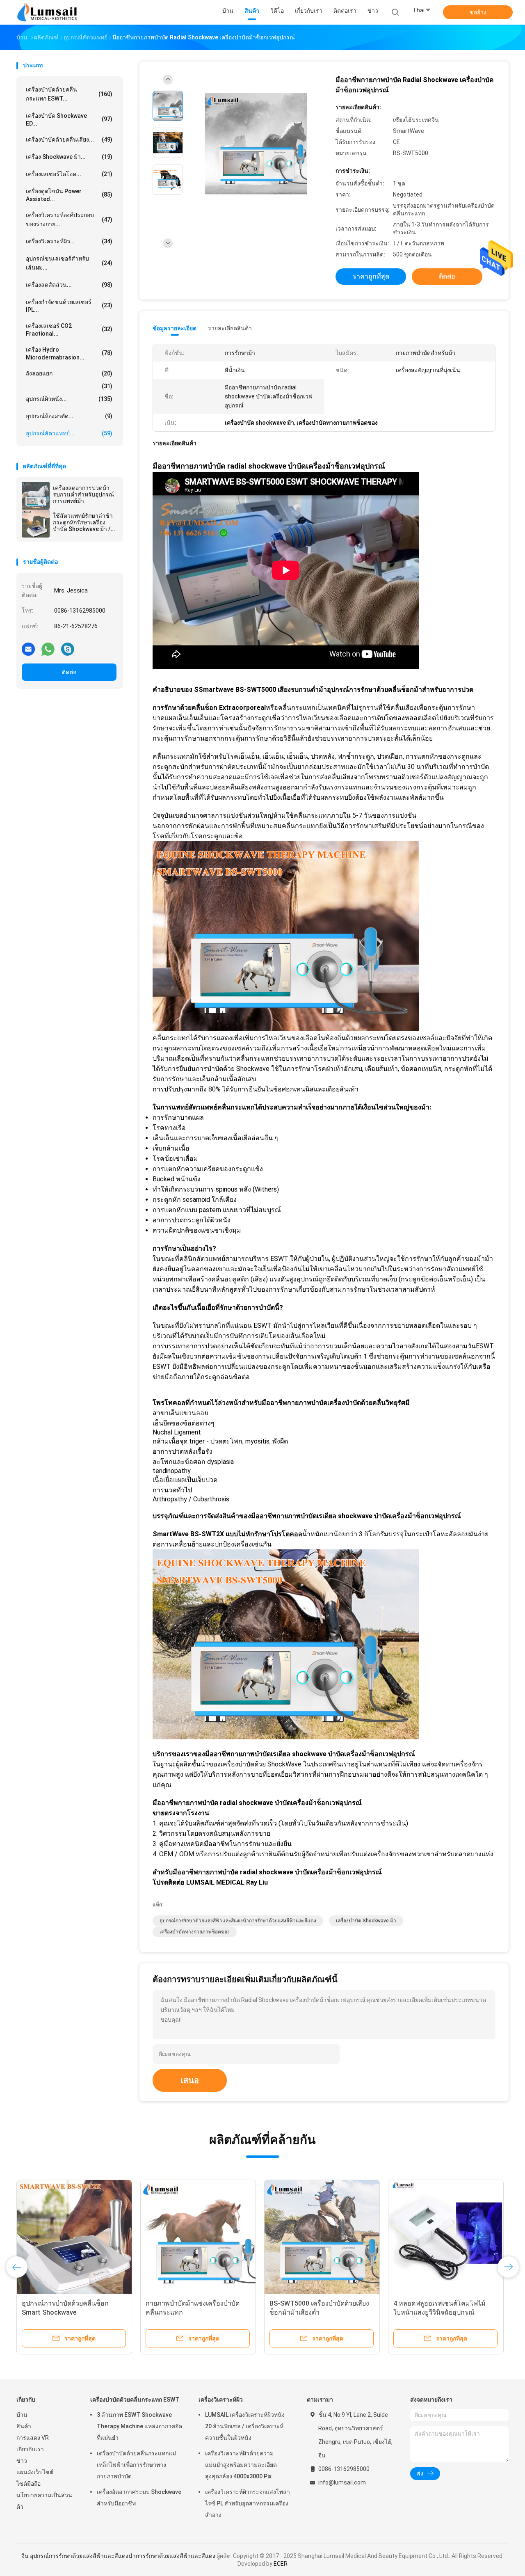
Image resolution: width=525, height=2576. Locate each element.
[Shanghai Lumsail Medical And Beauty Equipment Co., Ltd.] (48, 12)
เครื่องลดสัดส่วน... (69, 285)
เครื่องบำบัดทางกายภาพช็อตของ (195, 1932)
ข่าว (22, 2461)
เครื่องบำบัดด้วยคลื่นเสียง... (69, 140)
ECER (281, 2564)
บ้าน (22, 2415)
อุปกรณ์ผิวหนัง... (69, 399)
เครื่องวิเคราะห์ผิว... (69, 241)
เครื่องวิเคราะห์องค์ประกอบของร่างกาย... (69, 220)
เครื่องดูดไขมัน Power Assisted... (69, 195)
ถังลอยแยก (69, 373)
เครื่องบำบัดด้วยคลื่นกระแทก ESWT (135, 2400)
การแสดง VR (33, 2438)
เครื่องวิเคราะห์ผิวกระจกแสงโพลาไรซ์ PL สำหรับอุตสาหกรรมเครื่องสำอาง (248, 2503)
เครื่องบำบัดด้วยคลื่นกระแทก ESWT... (69, 94)
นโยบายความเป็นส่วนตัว (44, 2501)
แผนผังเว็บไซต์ (35, 2472)
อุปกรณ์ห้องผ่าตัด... (69, 416)
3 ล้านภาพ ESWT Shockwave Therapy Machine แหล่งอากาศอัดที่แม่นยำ (139, 2426)
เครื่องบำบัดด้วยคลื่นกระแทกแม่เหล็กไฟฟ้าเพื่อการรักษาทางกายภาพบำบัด (136, 2465)
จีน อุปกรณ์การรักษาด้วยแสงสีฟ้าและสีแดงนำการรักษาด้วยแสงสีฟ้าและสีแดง (118, 2556)
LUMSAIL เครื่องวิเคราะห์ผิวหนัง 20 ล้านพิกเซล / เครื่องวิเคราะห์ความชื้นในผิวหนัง (245, 2426)
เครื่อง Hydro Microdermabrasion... (69, 353)
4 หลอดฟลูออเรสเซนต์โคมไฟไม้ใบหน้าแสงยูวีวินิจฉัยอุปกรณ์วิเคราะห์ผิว (439, 2312)
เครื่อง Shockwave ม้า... (69, 157)
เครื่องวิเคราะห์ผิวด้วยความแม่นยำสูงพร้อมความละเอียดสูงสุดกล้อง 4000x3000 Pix (241, 2465)
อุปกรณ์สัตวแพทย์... (69, 433)
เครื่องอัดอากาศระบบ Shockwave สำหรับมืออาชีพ (139, 2498)
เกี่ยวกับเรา (30, 2449)
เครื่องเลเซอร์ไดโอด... (69, 174)
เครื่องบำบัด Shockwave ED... (69, 120)
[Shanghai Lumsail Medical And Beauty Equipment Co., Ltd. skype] (68, 649)
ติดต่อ (69, 672)
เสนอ (190, 2080)
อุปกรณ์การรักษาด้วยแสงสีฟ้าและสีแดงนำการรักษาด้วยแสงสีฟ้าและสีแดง (238, 1921)
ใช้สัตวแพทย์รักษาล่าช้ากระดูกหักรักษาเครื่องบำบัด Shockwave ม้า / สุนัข (83, 522)
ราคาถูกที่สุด (371, 276)
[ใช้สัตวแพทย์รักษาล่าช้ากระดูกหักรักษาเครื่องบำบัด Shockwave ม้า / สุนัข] (36, 524)
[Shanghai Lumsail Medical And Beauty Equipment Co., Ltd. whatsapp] (48, 649)
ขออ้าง (478, 12)
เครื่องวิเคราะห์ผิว (221, 2400)
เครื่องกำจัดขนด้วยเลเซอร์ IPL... (69, 306)
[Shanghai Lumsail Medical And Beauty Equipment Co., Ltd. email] (28, 649)
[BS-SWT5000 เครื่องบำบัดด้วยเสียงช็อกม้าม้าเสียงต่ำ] (322, 2237)
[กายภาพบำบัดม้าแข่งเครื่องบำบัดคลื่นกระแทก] (198, 2237)
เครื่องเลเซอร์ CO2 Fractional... (69, 330)
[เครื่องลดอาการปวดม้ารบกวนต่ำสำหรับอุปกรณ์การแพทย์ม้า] (36, 496)
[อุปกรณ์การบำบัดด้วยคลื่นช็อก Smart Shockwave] (74, 2237)
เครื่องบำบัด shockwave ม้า (366, 1921)
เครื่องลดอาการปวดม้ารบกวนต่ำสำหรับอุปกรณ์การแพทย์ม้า (83, 494)
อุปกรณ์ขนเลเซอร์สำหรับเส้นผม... (69, 263)
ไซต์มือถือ (29, 2484)
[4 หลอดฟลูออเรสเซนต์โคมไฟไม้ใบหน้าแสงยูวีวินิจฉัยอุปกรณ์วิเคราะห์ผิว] (446, 2237)
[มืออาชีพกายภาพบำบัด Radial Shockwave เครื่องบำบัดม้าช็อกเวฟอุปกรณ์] (256, 144)
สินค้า (24, 2426)
